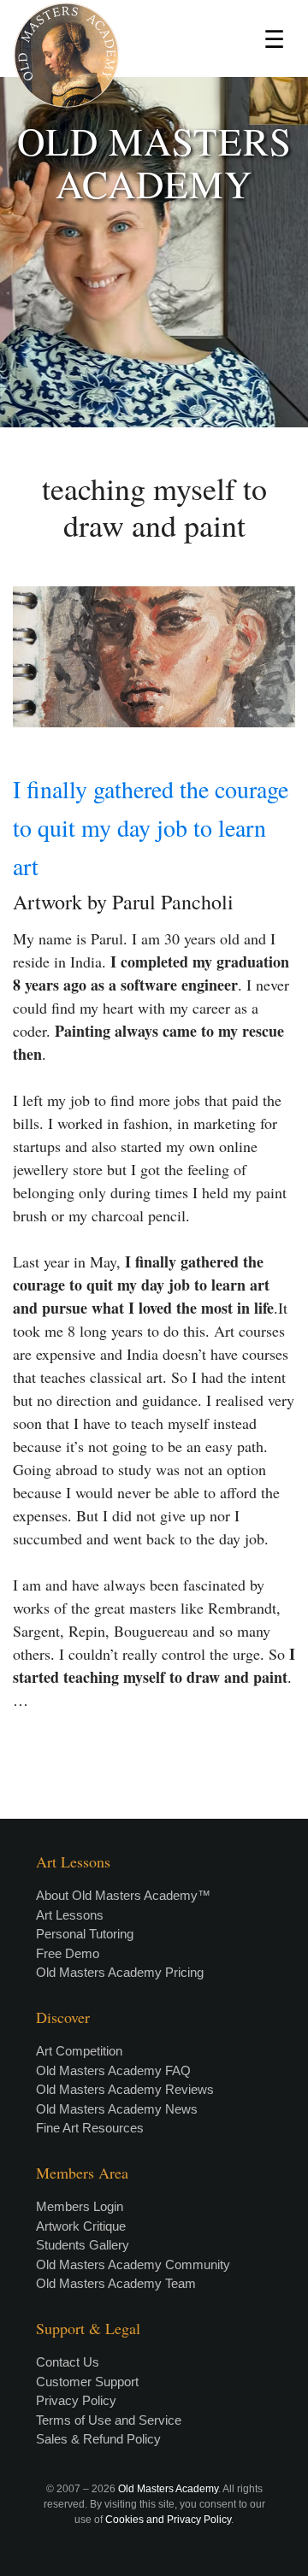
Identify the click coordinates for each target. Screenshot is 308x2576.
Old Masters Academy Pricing (120, 1972)
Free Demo (68, 1953)
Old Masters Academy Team (116, 2283)
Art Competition (79, 2051)
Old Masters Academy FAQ (113, 2070)
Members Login (80, 2206)
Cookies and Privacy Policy (168, 2520)
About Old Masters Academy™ (123, 1895)
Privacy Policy (76, 2400)
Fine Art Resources (90, 2128)
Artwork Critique (81, 2226)
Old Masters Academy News (117, 2109)
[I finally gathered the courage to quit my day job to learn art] (154, 657)
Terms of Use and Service (109, 2420)
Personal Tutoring (85, 1934)
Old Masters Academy (168, 2489)
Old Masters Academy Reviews (125, 2089)
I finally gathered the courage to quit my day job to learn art (151, 827)
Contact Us (68, 2362)
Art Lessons (70, 1915)
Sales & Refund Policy (98, 2439)
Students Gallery (83, 2245)
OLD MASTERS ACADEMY (154, 162)
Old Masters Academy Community (133, 2264)
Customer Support (87, 2382)
